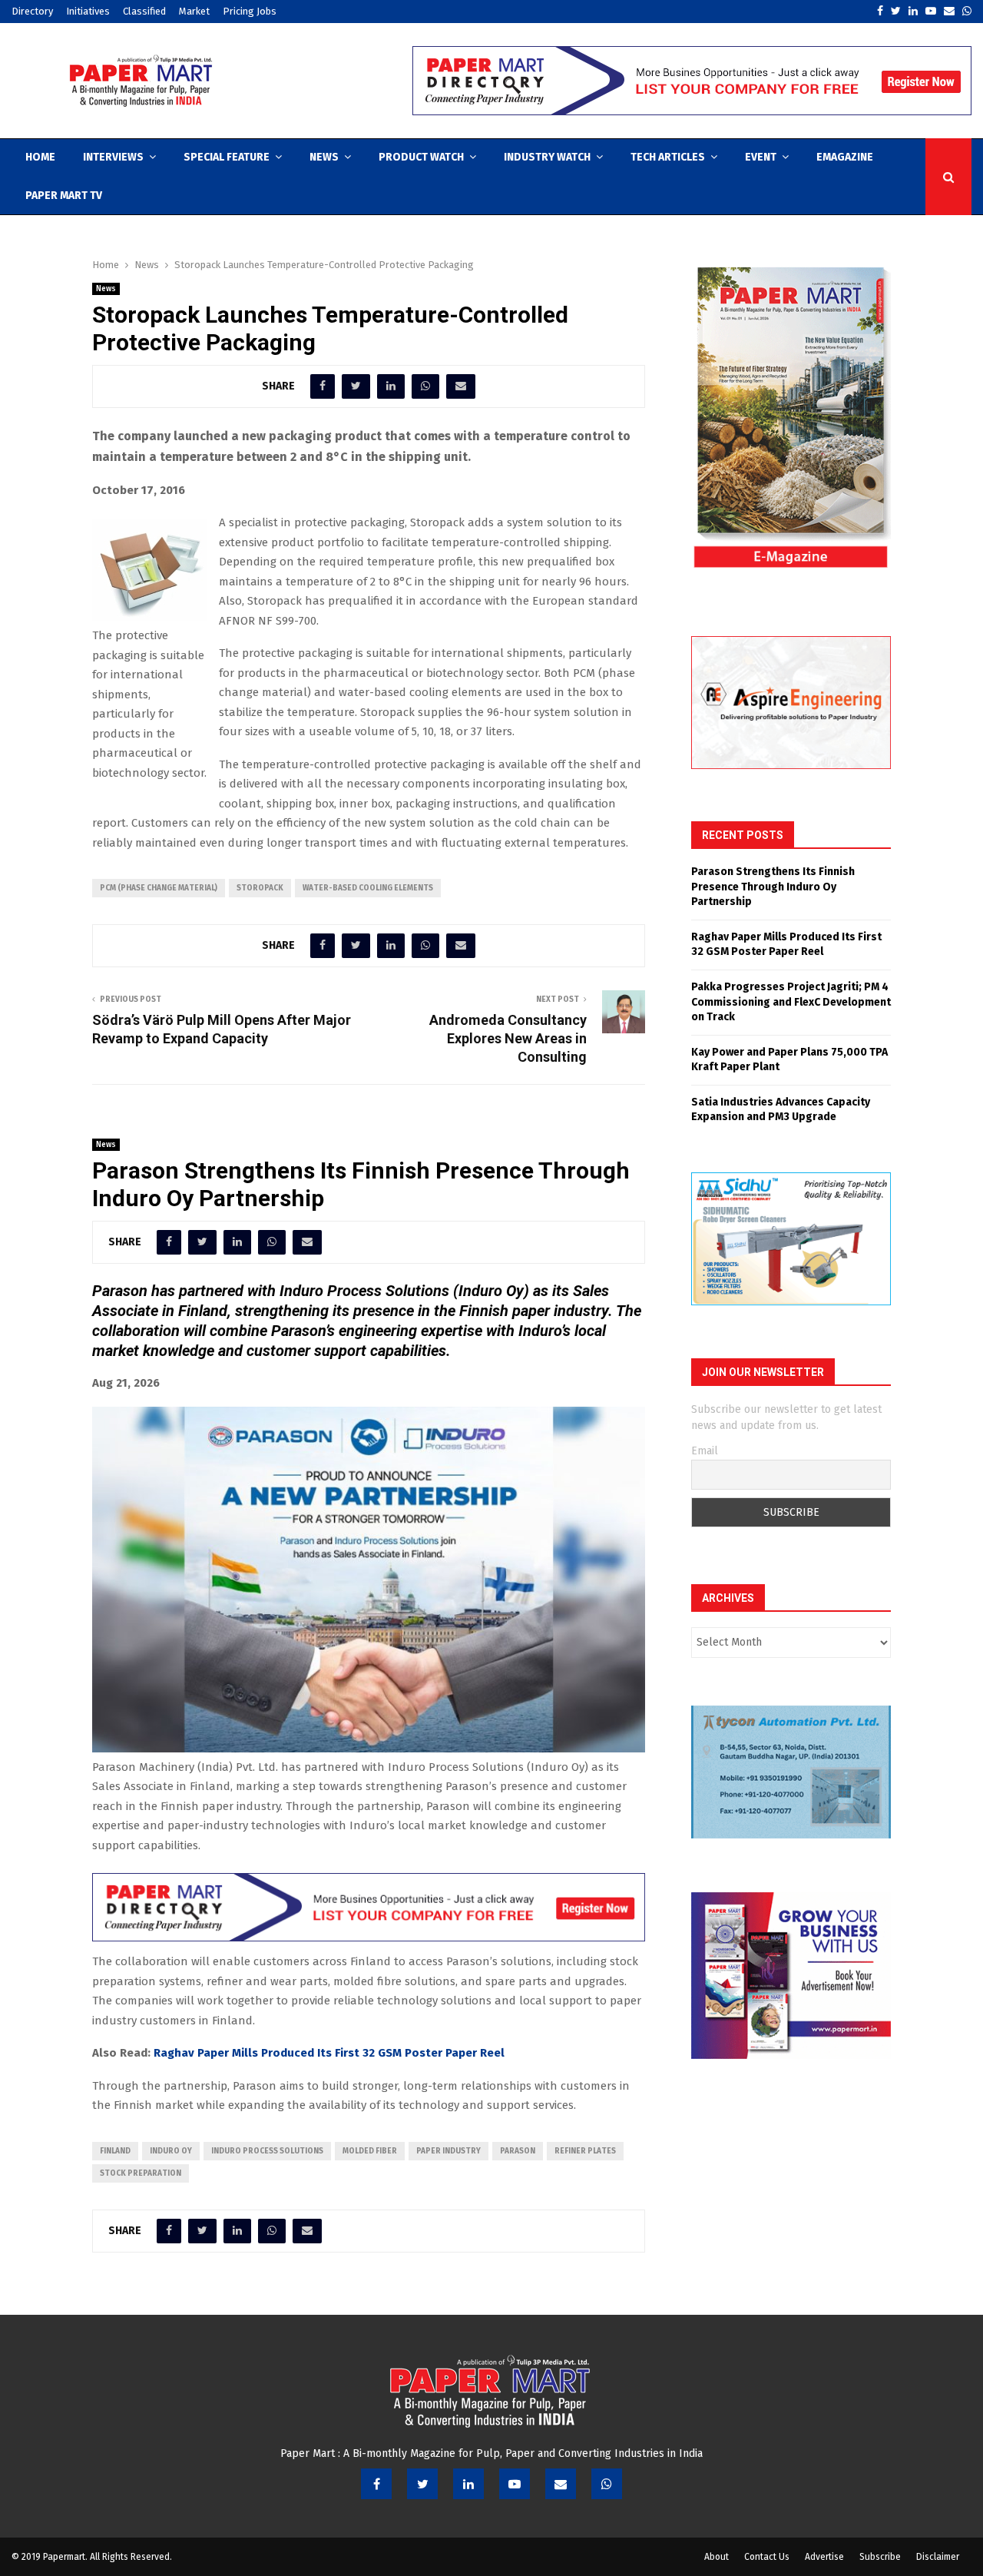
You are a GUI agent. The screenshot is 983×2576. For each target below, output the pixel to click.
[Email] (561, 2484)
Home (40, 157)
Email (705, 1451)
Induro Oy (171, 2151)
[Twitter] (422, 2484)
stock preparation (141, 2173)
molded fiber (370, 2151)
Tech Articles (668, 157)
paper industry (448, 2151)
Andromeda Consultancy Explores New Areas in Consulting (508, 1038)
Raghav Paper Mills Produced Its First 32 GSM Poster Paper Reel (329, 2053)
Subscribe (880, 2557)
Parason (518, 2151)
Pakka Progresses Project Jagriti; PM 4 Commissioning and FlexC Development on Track (791, 1002)
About (717, 2557)
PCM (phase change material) (159, 888)
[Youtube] (515, 2484)
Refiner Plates (585, 2151)
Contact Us (767, 2557)
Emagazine (845, 157)
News (324, 157)
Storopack (260, 888)
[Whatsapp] (607, 2484)
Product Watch (421, 157)
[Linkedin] (468, 2484)
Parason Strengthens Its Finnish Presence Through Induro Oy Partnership (773, 887)
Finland (115, 2151)
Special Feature (227, 157)
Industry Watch (547, 157)
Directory (32, 11)
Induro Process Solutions (267, 2151)
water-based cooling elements (368, 888)
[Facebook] (376, 2484)
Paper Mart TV (64, 196)
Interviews (113, 157)
